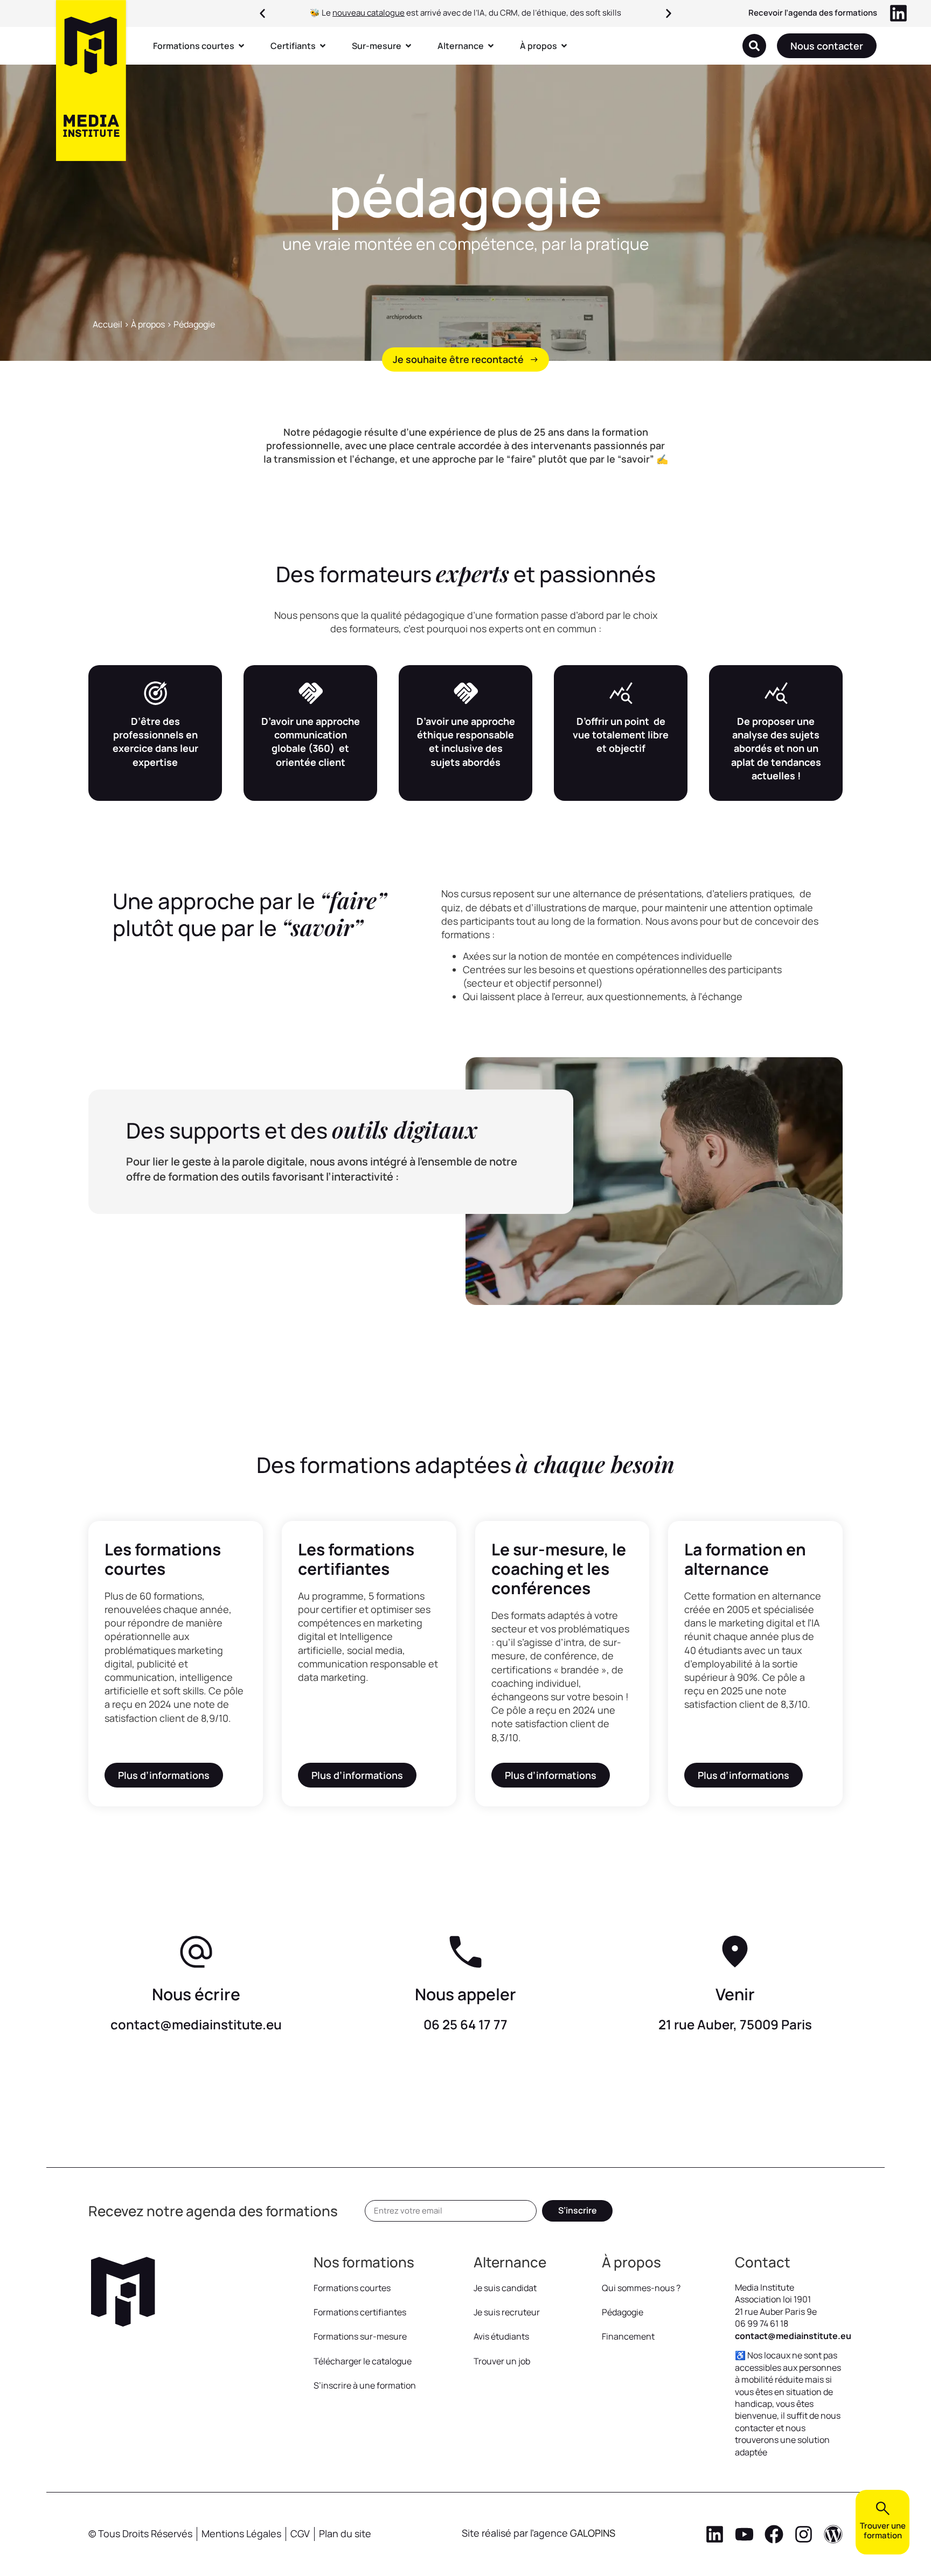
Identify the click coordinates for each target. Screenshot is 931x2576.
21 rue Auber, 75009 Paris (735, 2024)
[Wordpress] (833, 2534)
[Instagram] (804, 2534)
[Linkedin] (715, 2534)
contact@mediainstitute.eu (196, 2024)
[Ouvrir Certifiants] (323, 46)
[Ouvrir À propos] (564, 46)
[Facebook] (774, 2534)
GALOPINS (593, 2533)
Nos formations (364, 2262)
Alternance (510, 2262)
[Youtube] (744, 2534)
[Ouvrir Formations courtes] (241, 46)
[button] (262, 13)
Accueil (107, 324)
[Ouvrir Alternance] (491, 46)
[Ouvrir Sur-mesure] (408, 46)
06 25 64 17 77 (465, 2024)
